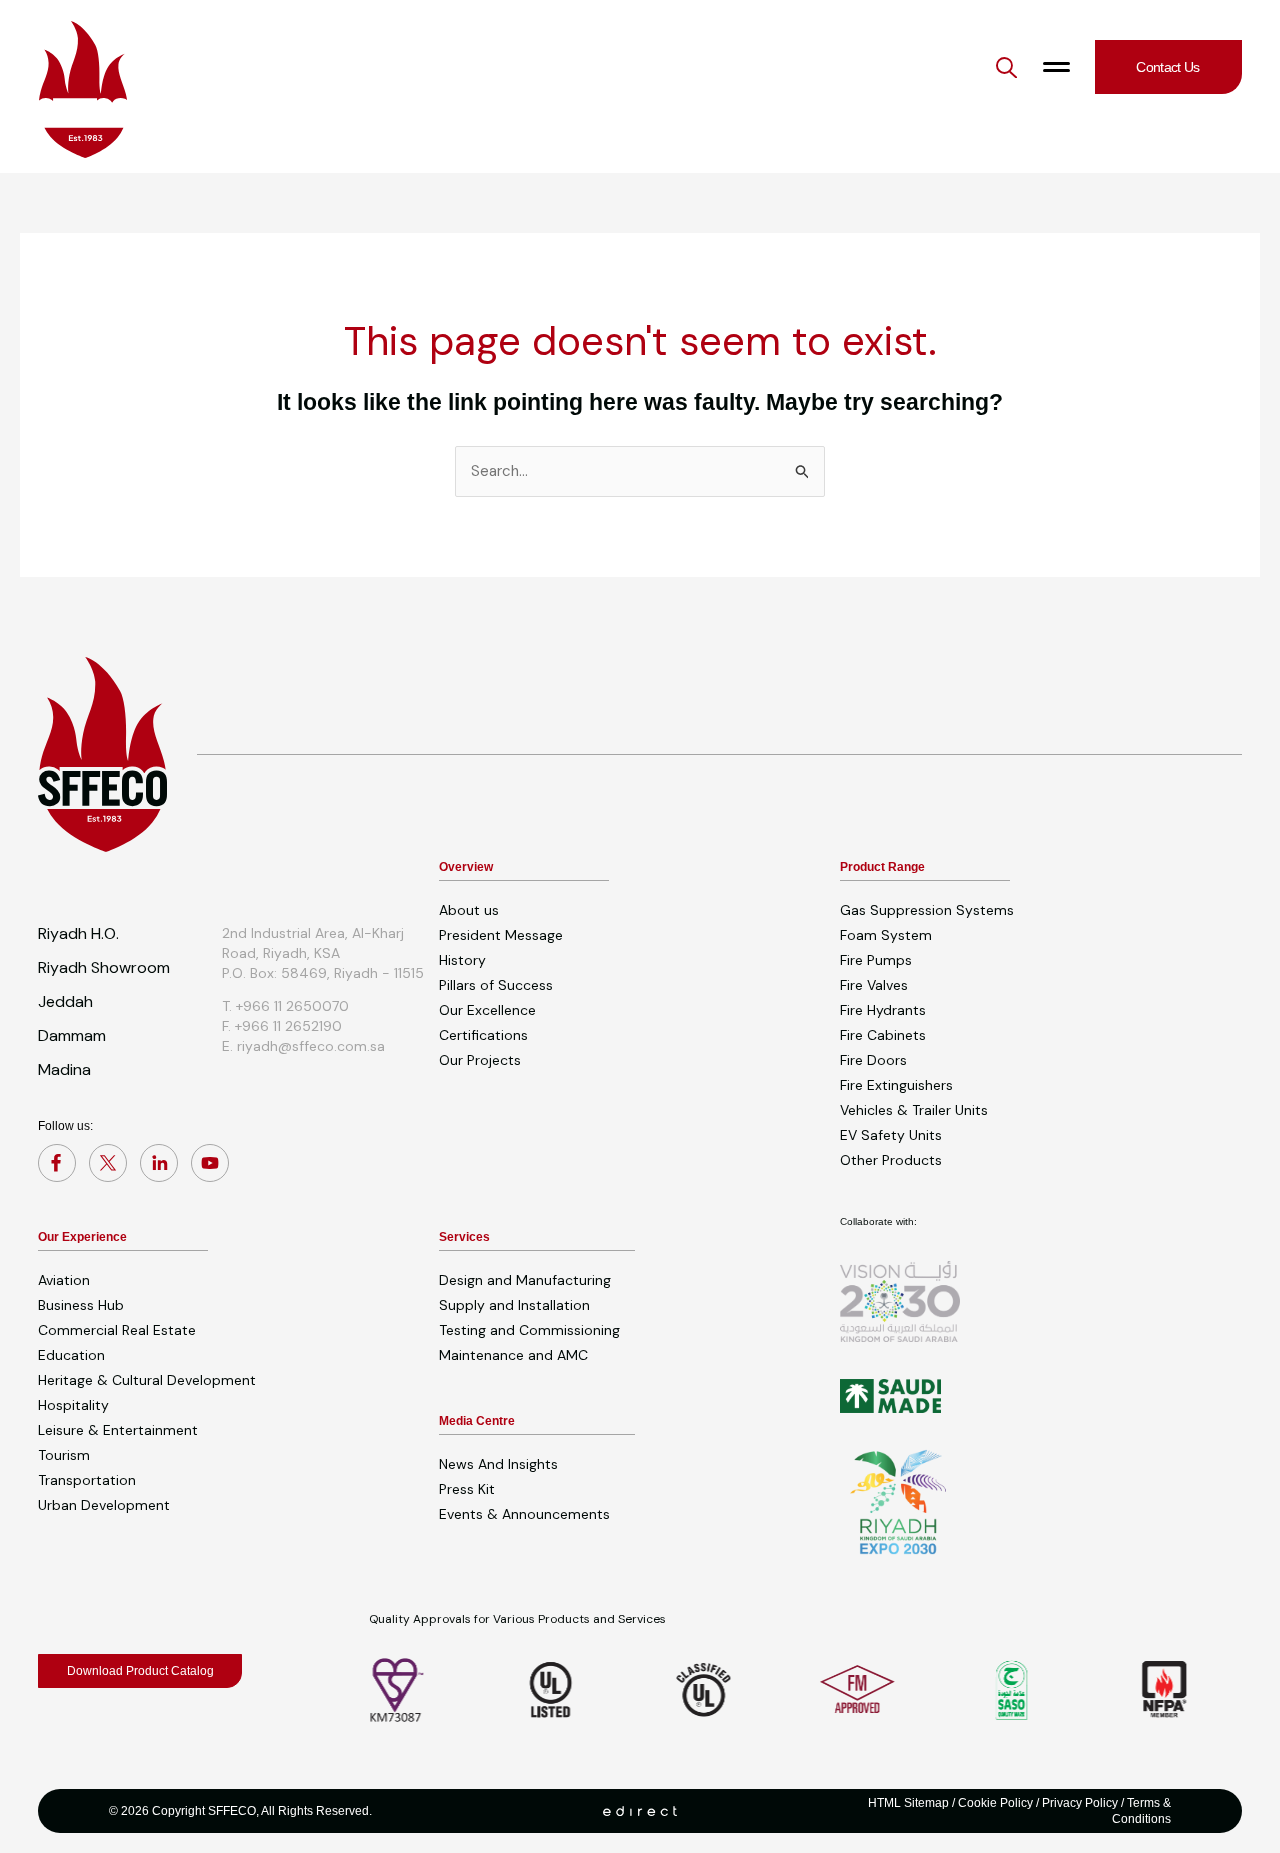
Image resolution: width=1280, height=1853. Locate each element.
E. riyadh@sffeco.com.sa (303, 1046)
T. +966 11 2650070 (285, 1006)
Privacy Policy (1080, 1803)
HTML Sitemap (908, 1803)
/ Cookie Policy (991, 1803)
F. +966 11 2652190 (282, 1026)
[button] (1007, 67)
